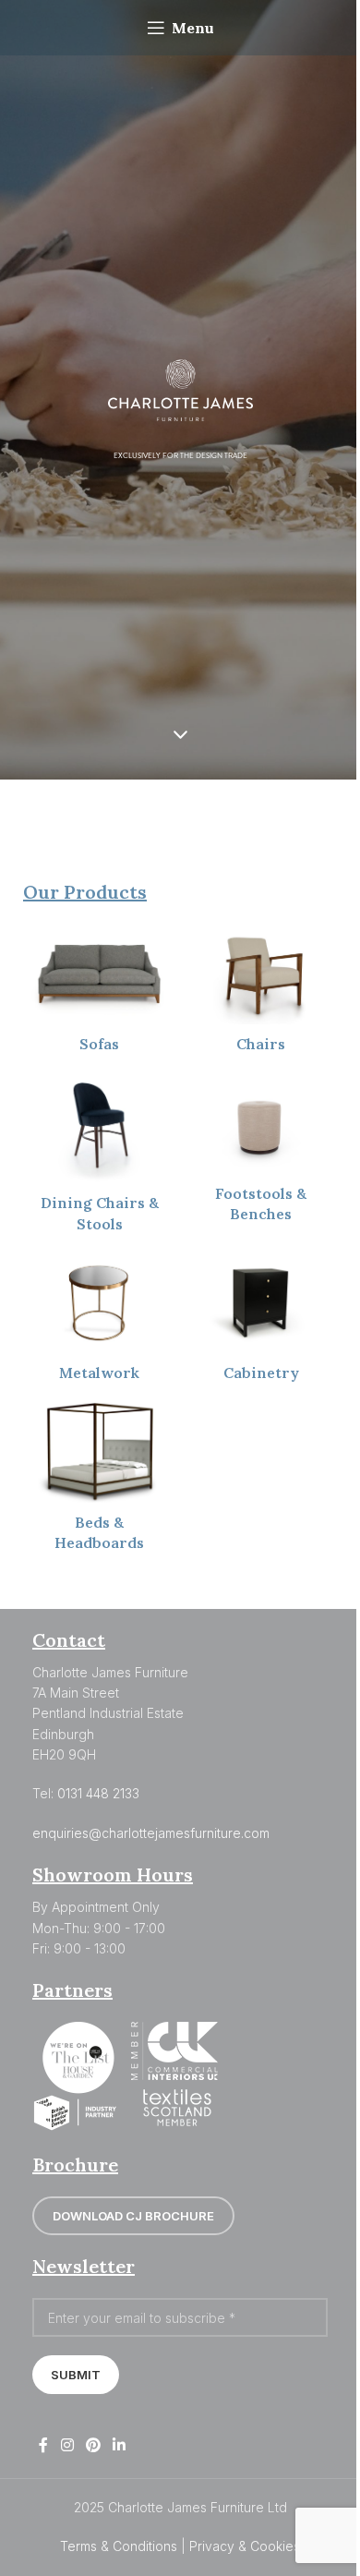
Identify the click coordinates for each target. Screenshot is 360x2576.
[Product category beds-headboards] (99, 1482)
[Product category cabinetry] (261, 1323)
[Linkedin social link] (120, 2445)
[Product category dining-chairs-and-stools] (99, 1158)
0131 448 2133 (98, 1793)
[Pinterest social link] (93, 2445)
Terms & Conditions (119, 2546)
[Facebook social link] (43, 2445)
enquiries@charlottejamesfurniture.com (151, 1833)
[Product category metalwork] (99, 1322)
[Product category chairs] (261, 993)
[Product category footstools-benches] (261, 1153)
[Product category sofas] (99, 993)
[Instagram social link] (67, 2445)
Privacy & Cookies (245, 2546)
